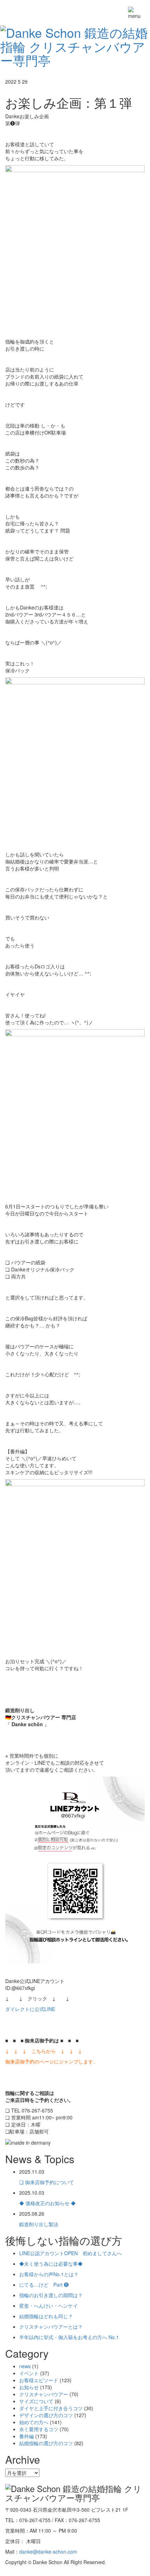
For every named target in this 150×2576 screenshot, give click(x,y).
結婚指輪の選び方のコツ (46, 2443)
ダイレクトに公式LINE (30, 2009)
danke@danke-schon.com (48, 2552)
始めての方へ (34, 2422)
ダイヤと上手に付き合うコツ (51, 2408)
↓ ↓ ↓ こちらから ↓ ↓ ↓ (44, 2051)
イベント (29, 2373)
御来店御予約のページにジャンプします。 (52, 2061)
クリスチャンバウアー (44, 2394)
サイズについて (36, 2401)
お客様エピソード (39, 2380)
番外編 (27, 2436)
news (25, 2366)
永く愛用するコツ (39, 2429)
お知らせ (29, 2387)
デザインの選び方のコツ (46, 2415)
